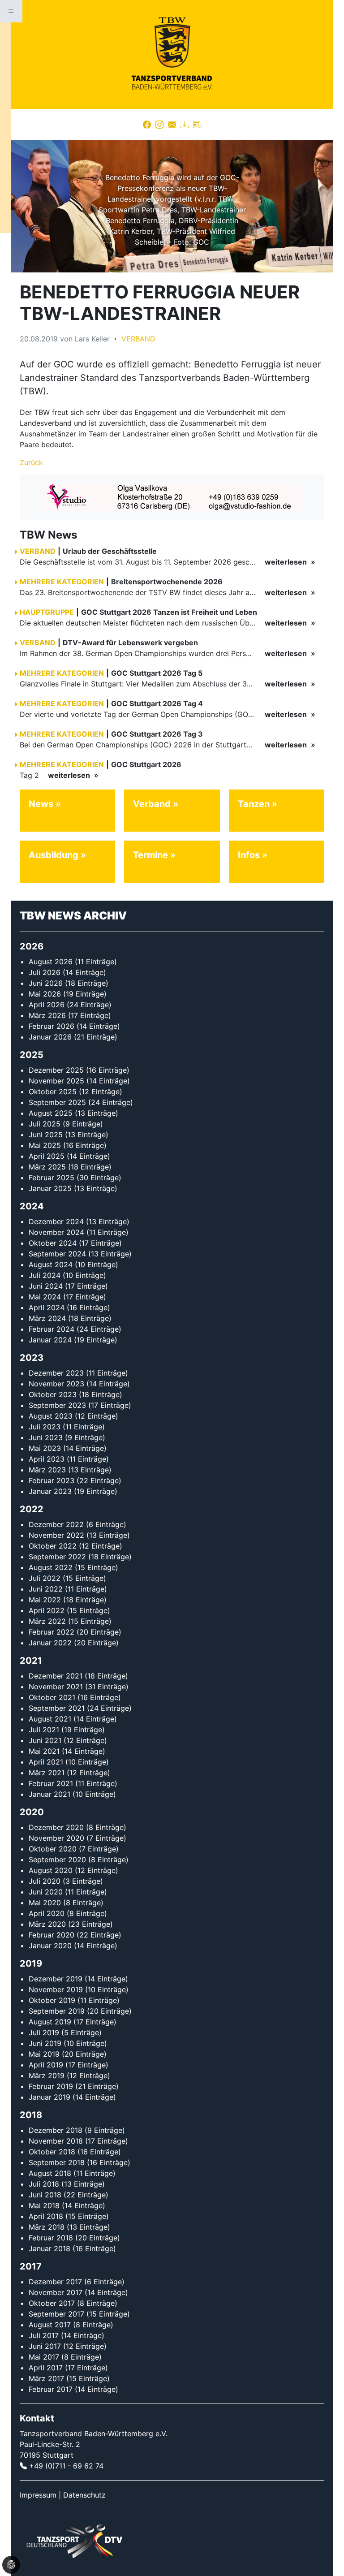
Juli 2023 (45, 1427)
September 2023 (57, 1405)
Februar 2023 (52, 1480)
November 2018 (56, 2141)
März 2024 (47, 1318)
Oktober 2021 (52, 1697)
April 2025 (47, 1156)
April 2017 (46, 2368)
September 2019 (57, 2011)
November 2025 (56, 1081)
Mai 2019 (44, 2054)
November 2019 (56, 1989)
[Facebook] (147, 125)
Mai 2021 (44, 1751)
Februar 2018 (51, 2238)
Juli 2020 (45, 1881)
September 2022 (57, 1557)
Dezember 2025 (56, 1070)
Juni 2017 (45, 2346)
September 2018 (57, 2162)
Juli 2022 (45, 1578)
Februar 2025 (52, 1178)
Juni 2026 (46, 983)
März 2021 (47, 1773)
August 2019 (50, 2022)
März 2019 (47, 2075)
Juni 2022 (46, 1589)
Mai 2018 (44, 2205)
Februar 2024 (52, 1329)
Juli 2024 (45, 1275)
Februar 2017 (51, 2389)
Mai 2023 (45, 1448)
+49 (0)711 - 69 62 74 (66, 2466)
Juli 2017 (44, 2335)
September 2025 (57, 1102)
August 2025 (51, 1113)
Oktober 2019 (52, 2000)
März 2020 (47, 1924)
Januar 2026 (50, 1037)
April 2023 (47, 1459)
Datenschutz (84, 2495)
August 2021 (50, 1719)
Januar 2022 (50, 1643)
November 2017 (56, 2292)
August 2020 (51, 1870)
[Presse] (197, 125)
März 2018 (47, 2227)
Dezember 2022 (56, 1524)
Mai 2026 (45, 994)
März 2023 (47, 1470)
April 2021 (46, 1762)
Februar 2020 (52, 1935)
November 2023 (56, 1384)
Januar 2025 (50, 1188)
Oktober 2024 (53, 1243)
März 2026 (47, 1015)
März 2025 (47, 1167)
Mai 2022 (45, 1600)
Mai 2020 (45, 1903)
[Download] (185, 125)
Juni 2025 (46, 1135)
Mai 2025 (45, 1145)
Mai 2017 (44, 2357)
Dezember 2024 (56, 1221)
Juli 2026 (45, 972)
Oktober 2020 (53, 1849)
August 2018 (50, 2173)
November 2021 (56, 1687)
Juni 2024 (46, 1286)
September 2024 (57, 1254)
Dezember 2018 (56, 2130)
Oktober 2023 (53, 1394)
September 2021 (57, 1708)
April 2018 (46, 2216)
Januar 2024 (50, 1340)
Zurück (31, 462)
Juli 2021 (44, 1730)
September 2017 (56, 2314)
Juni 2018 (45, 2195)
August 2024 (51, 1264)
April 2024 (47, 1307)
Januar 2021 (49, 1794)
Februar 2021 (51, 1783)
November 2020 (56, 1838)
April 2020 (47, 1913)
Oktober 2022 (53, 1546)
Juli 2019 (44, 2032)
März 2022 (47, 1621)
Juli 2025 (45, 1124)
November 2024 (56, 1232)
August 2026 (51, 962)
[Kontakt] (172, 125)
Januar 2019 (49, 2097)
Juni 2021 (45, 1740)
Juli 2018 (44, 2184)
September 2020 (57, 1860)
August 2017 (50, 2325)
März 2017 (46, 2378)
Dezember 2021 (56, 1676)
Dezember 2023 (56, 1373)
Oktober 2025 (53, 1092)
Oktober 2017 (52, 2303)
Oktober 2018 (52, 2152)
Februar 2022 (52, 1632)
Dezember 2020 (56, 1827)
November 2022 (56, 1535)
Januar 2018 (49, 2248)
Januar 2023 (50, 1491)
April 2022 (47, 1610)
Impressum (38, 2495)
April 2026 (47, 1005)
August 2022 (51, 1567)
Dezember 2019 (56, 1979)
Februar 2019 (51, 2086)
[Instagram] (159, 125)
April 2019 (46, 2065)
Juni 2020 (46, 1892)
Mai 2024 (45, 1297)
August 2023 (51, 1416)
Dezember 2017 (55, 2282)
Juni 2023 (46, 1437)
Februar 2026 (52, 1026)
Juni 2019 (45, 2043)
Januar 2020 (50, 1946)
